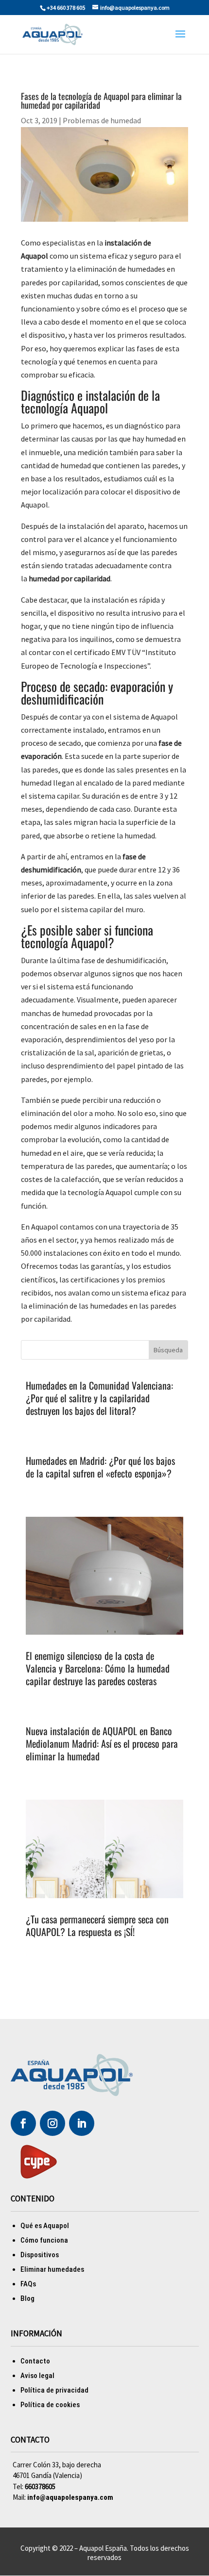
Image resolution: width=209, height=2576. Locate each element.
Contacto (35, 2361)
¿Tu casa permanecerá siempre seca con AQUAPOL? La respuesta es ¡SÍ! (97, 1925)
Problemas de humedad (102, 120)
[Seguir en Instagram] (52, 2123)
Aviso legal (37, 2376)
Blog (27, 2298)
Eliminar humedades (52, 2269)
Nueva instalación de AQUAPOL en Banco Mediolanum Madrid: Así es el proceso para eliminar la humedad (102, 1743)
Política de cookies (50, 2405)
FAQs (28, 2284)
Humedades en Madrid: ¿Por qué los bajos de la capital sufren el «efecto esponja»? (100, 1467)
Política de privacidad (54, 2390)
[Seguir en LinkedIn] (82, 2123)
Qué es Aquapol (45, 2226)
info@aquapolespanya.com (70, 2497)
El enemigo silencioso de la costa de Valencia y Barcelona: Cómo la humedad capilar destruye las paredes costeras (98, 1668)
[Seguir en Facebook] (23, 2123)
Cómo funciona (44, 2240)
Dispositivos (40, 2255)
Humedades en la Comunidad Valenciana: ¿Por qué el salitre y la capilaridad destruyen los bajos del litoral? (99, 1398)
